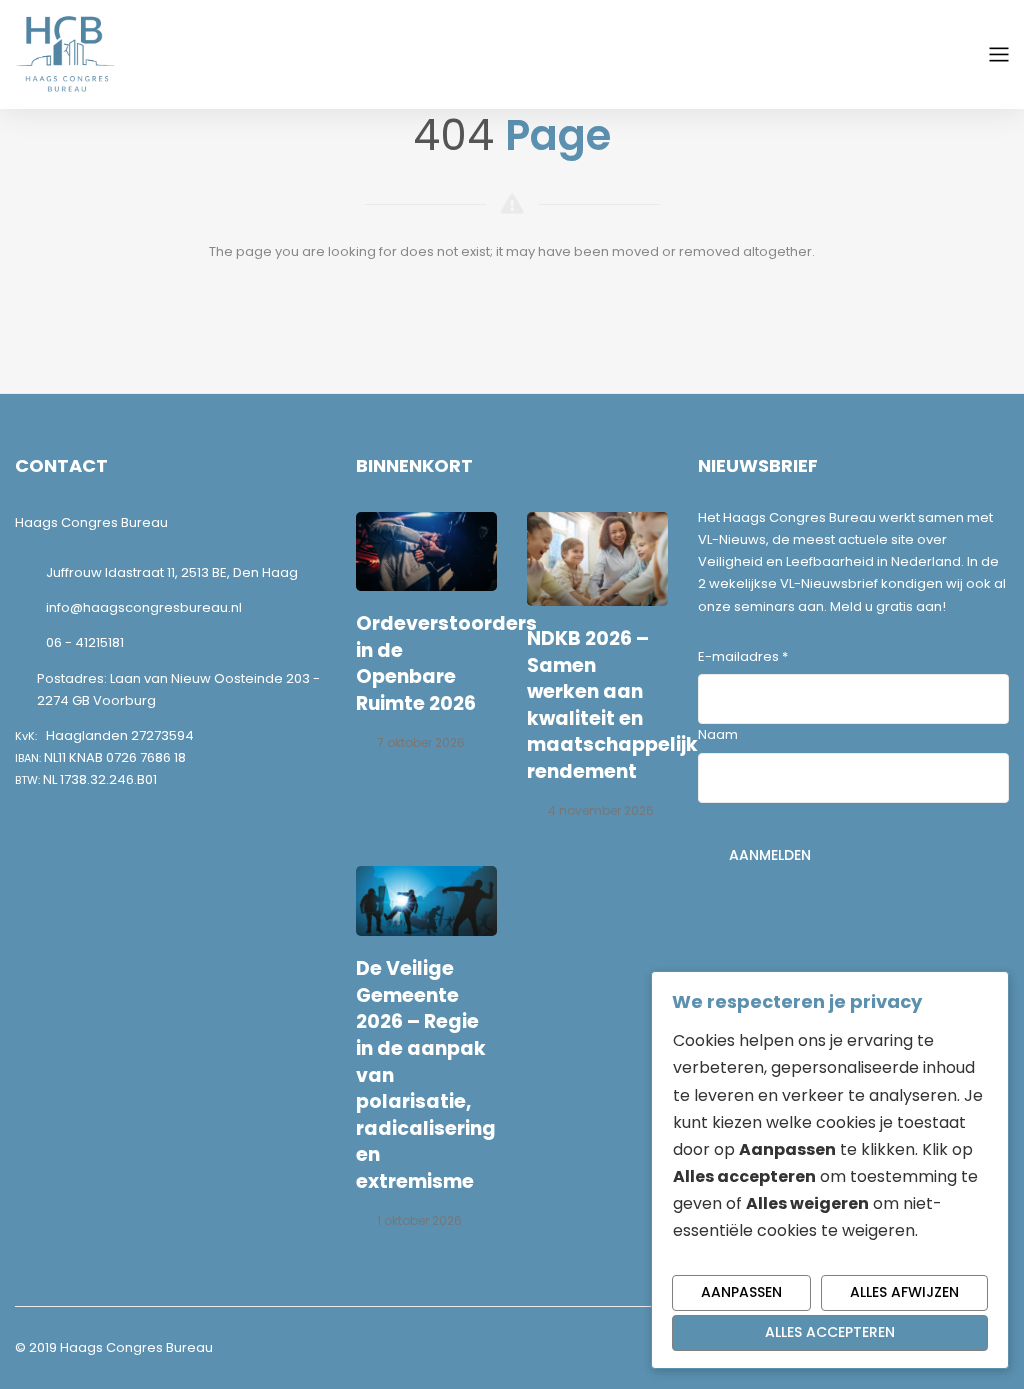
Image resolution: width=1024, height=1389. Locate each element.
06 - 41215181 (85, 642)
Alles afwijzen (904, 1292)
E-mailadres (743, 656)
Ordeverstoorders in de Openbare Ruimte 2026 (446, 663)
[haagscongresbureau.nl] (65, 53)
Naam (718, 734)
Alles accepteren (830, 1332)
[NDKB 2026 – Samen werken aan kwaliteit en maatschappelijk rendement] (597, 559)
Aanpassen (741, 1292)
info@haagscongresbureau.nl (144, 607)
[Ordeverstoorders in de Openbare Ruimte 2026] (426, 551)
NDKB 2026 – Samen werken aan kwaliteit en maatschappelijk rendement (612, 705)
